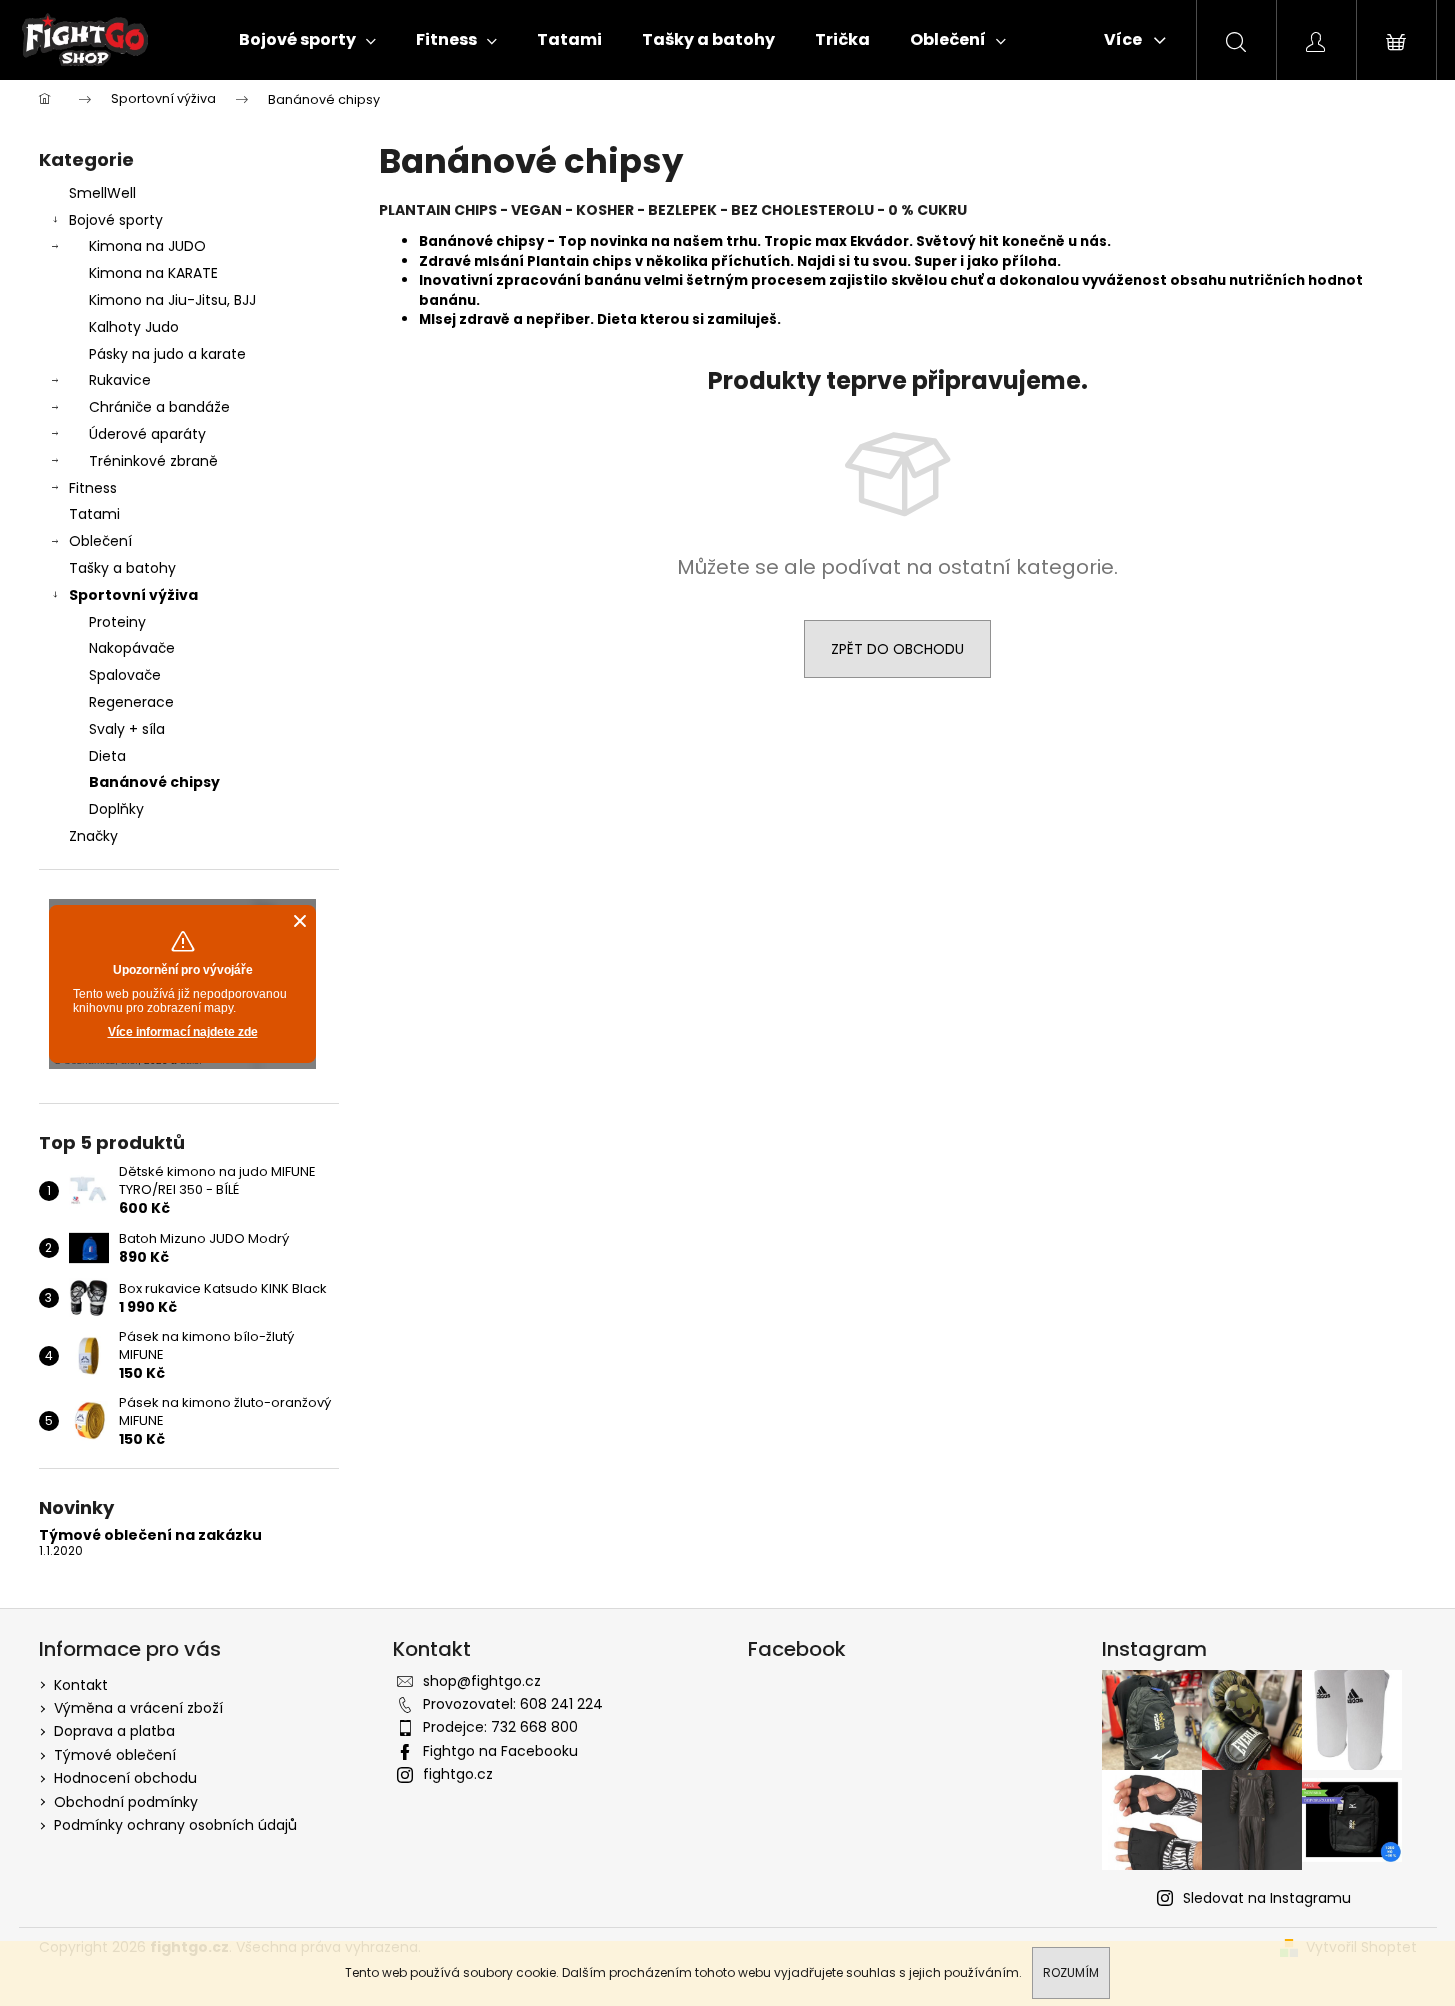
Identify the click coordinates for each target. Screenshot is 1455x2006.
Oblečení (100, 541)
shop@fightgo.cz (482, 1681)
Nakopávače (132, 648)
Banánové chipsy (154, 782)
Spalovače (125, 675)
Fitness (93, 488)
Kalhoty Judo (134, 327)
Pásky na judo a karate (167, 354)
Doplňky (116, 809)
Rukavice (120, 380)
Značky (93, 836)
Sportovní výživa (133, 595)
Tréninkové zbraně (153, 461)
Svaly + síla (127, 729)
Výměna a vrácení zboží (138, 1708)
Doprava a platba (114, 1731)
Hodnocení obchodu (125, 1778)
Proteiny (117, 622)
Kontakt (81, 1685)
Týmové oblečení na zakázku (150, 1535)
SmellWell (102, 193)
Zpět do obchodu (897, 649)
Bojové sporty (116, 220)
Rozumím (1071, 1972)
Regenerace (131, 702)
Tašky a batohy (122, 568)
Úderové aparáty (147, 434)
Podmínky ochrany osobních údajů (175, 1825)
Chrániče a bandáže (159, 407)
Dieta (107, 756)
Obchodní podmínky (126, 1802)
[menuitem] (307, 40)
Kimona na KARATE (153, 273)
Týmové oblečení (115, 1755)
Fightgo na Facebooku (500, 1751)
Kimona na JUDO (147, 246)
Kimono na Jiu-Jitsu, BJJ (172, 300)
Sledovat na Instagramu (1267, 1898)
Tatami (94, 514)
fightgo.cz (458, 1774)
